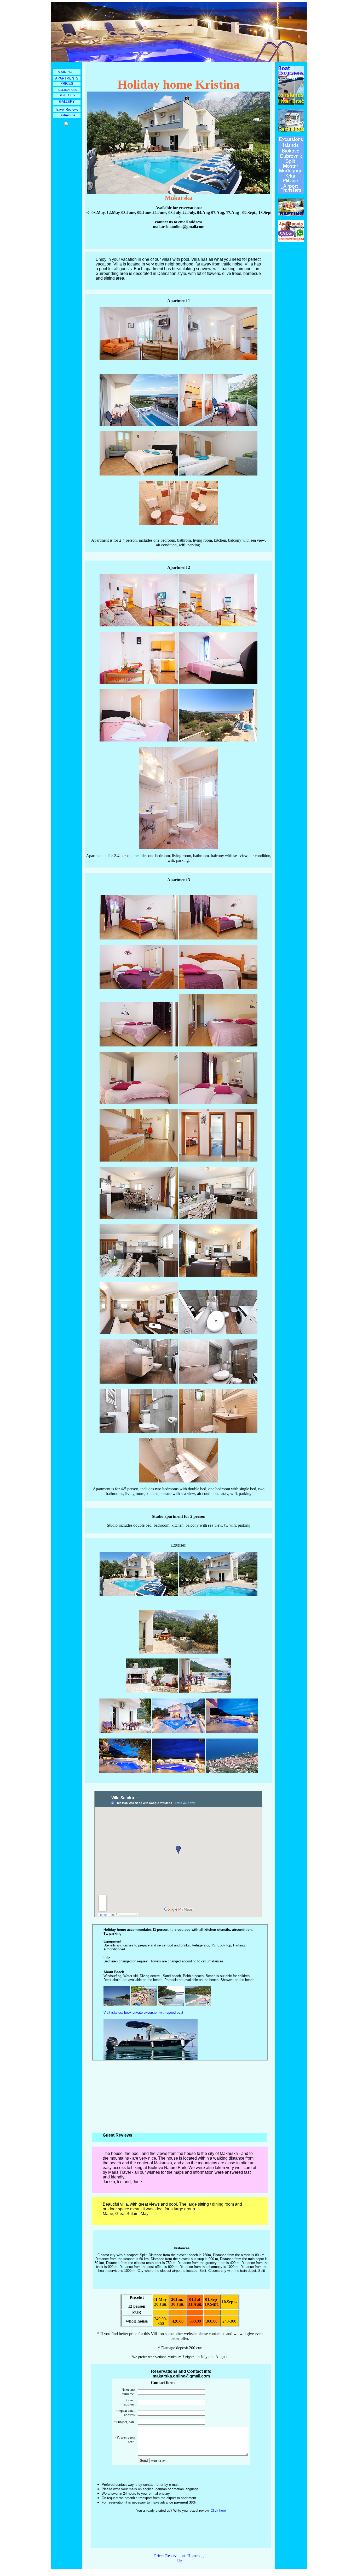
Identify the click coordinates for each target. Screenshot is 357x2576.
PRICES (67, 84)
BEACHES (67, 95)
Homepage (196, 2556)
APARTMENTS (67, 78)
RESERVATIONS (67, 90)
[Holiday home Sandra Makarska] (152, 1692)
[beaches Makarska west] (117, 2004)
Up (180, 2561)
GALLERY (67, 102)
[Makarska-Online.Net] (66, 125)
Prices (159, 2556)
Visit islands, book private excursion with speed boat (143, 2012)
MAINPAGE (67, 72)
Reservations (176, 2556)
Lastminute (67, 115)
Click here (218, 2510)
